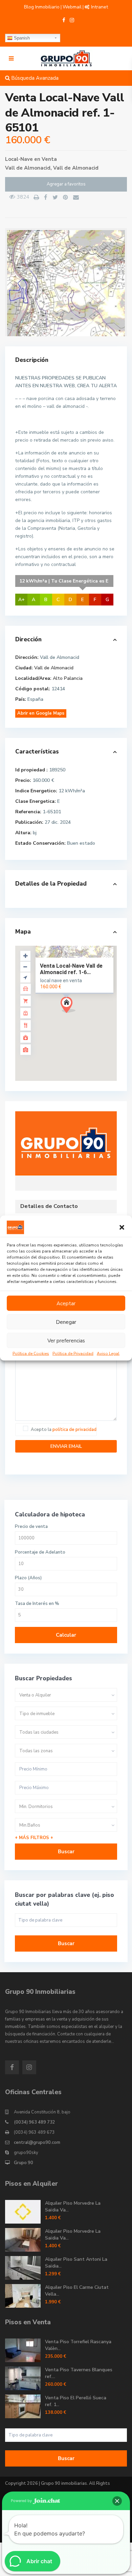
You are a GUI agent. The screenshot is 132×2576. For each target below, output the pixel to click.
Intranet (100, 7)
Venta (49, 159)
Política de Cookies (31, 1354)
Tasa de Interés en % (37, 1604)
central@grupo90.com (37, 2142)
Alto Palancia (68, 678)
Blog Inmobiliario (42, 7)
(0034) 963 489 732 (35, 2122)
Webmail (72, 7)
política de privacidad (74, 1430)
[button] (122, 1228)
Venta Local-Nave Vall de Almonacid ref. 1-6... (71, 969)
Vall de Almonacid (76, 168)
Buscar (66, 1852)
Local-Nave (19, 159)
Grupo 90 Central (66, 1144)
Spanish (21, 38)
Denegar (66, 1322)
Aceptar (66, 1303)
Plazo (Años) (28, 1578)
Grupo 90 (24, 2163)
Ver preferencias (66, 1340)
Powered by (22, 2501)
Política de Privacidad (73, 1354)
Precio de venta (31, 1527)
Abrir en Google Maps (41, 713)
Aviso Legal (108, 1354)
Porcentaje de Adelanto (40, 1552)
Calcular (66, 1635)
